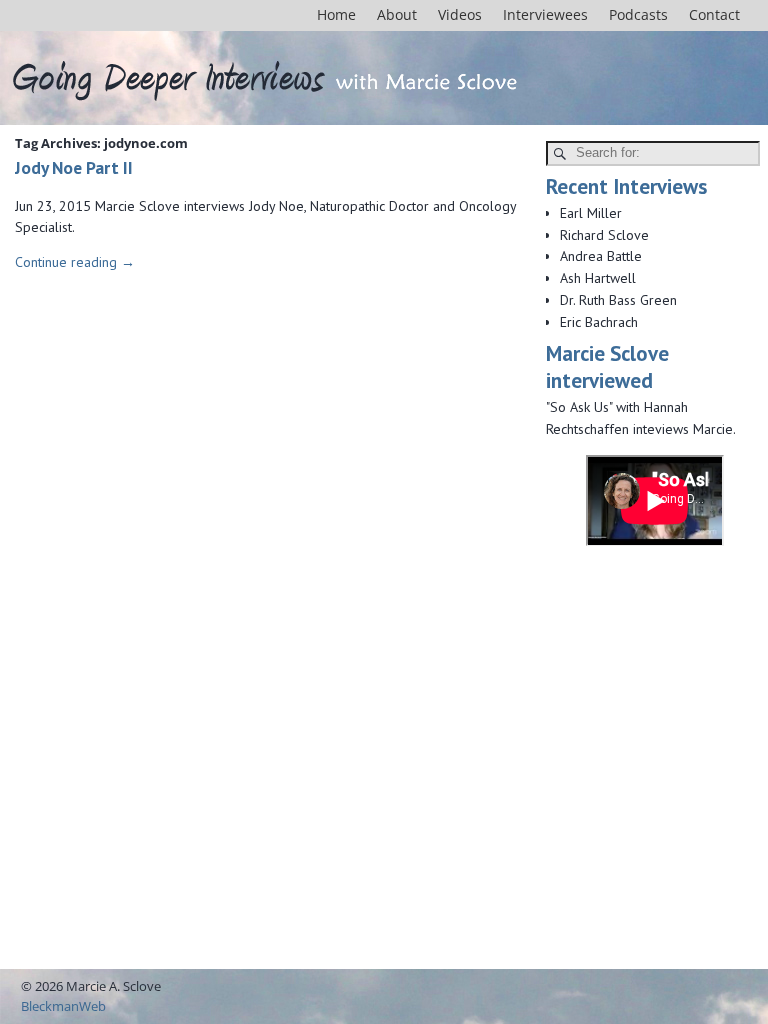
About (397, 14)
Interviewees (545, 14)
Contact (714, 14)
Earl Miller (591, 213)
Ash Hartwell (598, 278)
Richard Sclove (604, 235)
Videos (460, 14)
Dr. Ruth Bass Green (618, 300)
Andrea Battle (601, 256)
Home (336, 14)
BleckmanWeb (63, 1006)
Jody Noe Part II (74, 167)
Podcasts (638, 14)
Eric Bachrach (599, 322)
